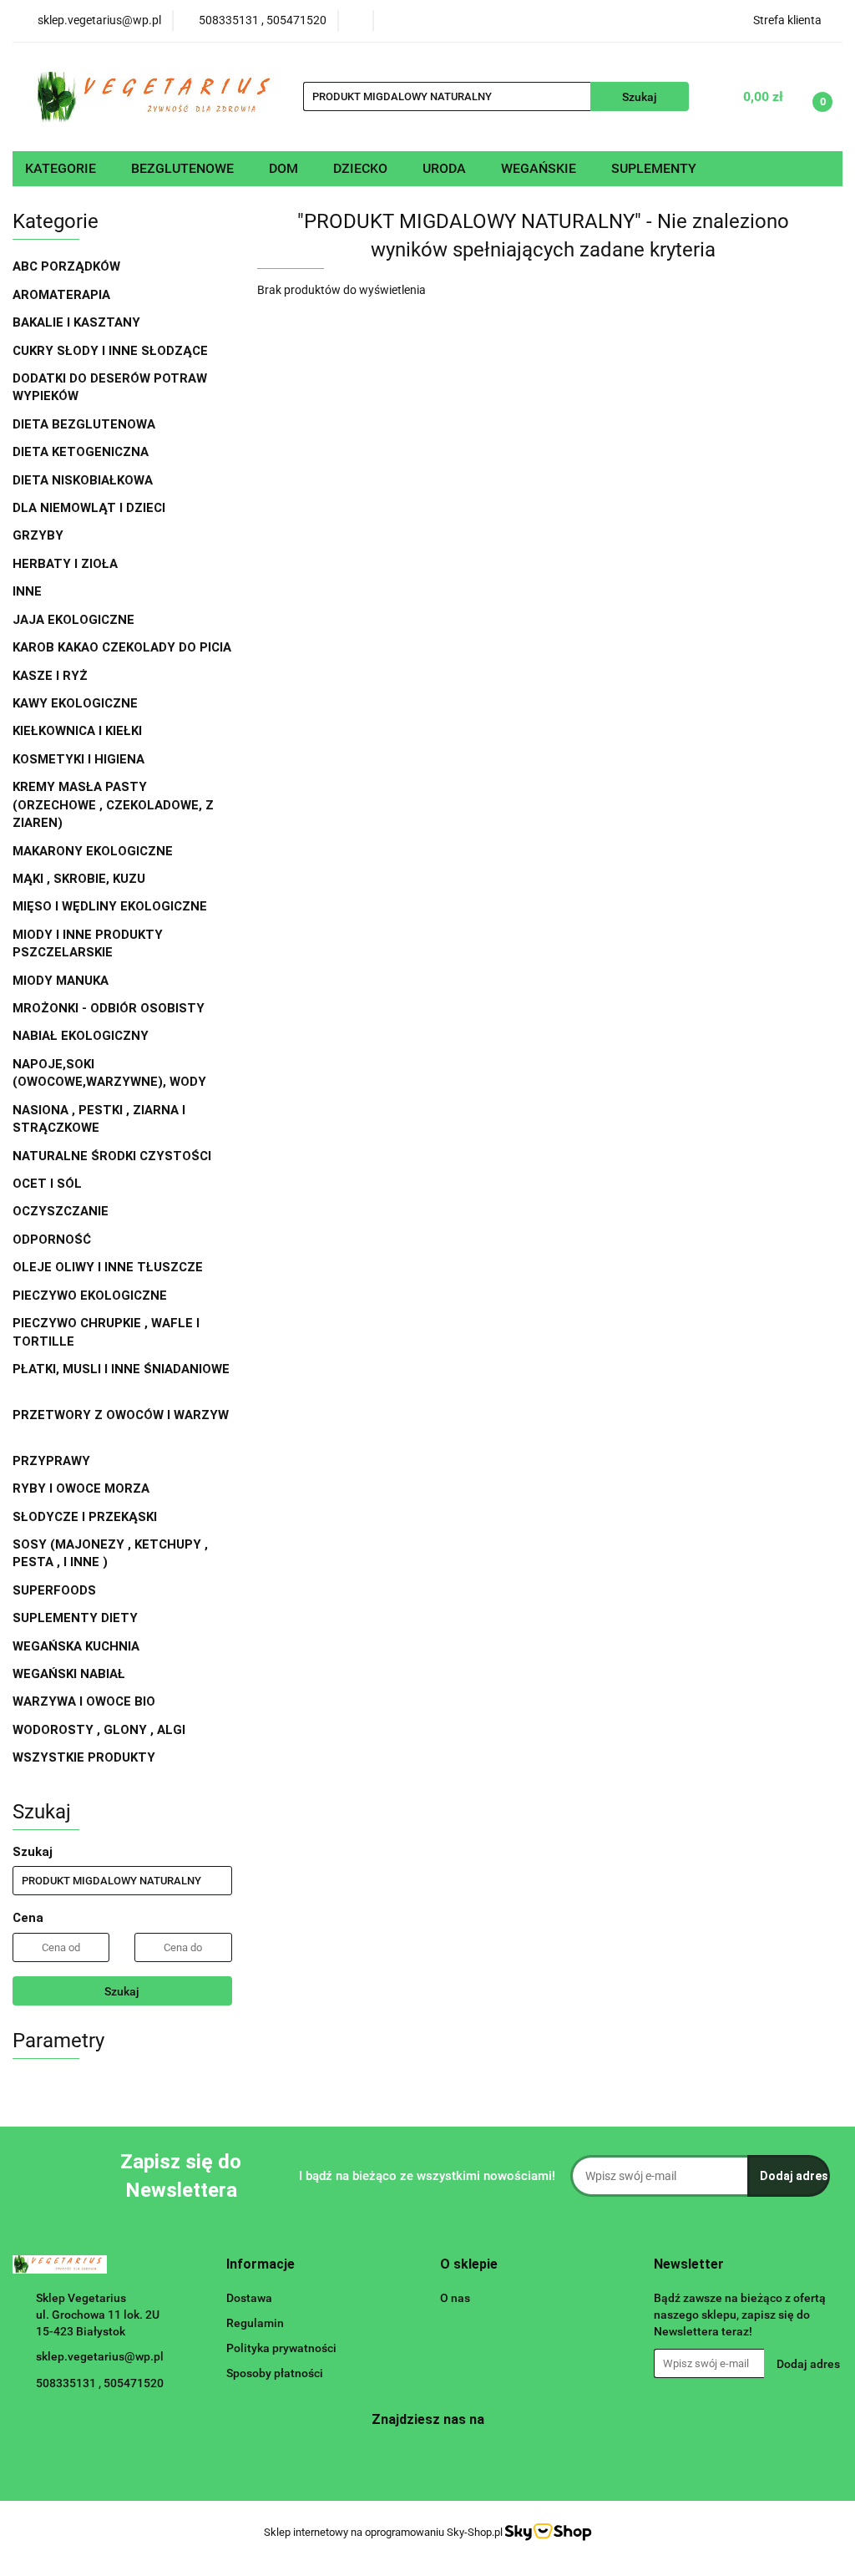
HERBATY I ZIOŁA (67, 564)
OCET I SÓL (47, 1184)
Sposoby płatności (275, 2373)
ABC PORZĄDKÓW (66, 266)
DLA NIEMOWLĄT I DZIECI (91, 508)
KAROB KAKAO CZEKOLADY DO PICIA (122, 647)
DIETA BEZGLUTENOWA (86, 424)
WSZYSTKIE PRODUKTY (84, 1757)
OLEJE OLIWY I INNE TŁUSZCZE (109, 1267)
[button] (261, 2265)
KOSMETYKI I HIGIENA (80, 759)
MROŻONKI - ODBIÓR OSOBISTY (109, 1008)
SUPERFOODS (54, 1590)
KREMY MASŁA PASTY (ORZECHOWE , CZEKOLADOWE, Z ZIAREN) (113, 805)
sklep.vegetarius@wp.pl (100, 2356)
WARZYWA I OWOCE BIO (86, 1701)
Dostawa (249, 2298)
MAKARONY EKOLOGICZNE (94, 851)
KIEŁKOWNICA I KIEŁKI (77, 731)
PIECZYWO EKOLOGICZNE (90, 1296)
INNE (27, 591)
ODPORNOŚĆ (52, 1240)
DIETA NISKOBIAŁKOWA (83, 480)
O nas (455, 2298)
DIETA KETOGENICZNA (81, 452)
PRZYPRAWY (53, 1461)
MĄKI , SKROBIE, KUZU (81, 879)
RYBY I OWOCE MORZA (81, 1488)
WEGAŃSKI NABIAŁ (71, 1674)
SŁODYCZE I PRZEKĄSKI (86, 1517)
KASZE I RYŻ (50, 676)
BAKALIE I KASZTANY (78, 322)
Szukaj (122, 1991)
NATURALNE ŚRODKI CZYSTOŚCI (114, 1156)
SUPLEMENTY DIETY (75, 1618)
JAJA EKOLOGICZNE (73, 620)
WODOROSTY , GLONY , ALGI (99, 1730)
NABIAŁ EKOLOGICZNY (82, 1036)
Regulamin (255, 2323)
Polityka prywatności (281, 2348)
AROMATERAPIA (63, 295)
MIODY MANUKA (61, 981)
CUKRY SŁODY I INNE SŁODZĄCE (112, 351)
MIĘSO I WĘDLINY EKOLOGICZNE (111, 906)
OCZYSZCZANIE (61, 1211)
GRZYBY (38, 535)
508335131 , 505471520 (100, 2383)
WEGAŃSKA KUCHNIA (78, 1646)
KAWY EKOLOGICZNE (77, 703)
